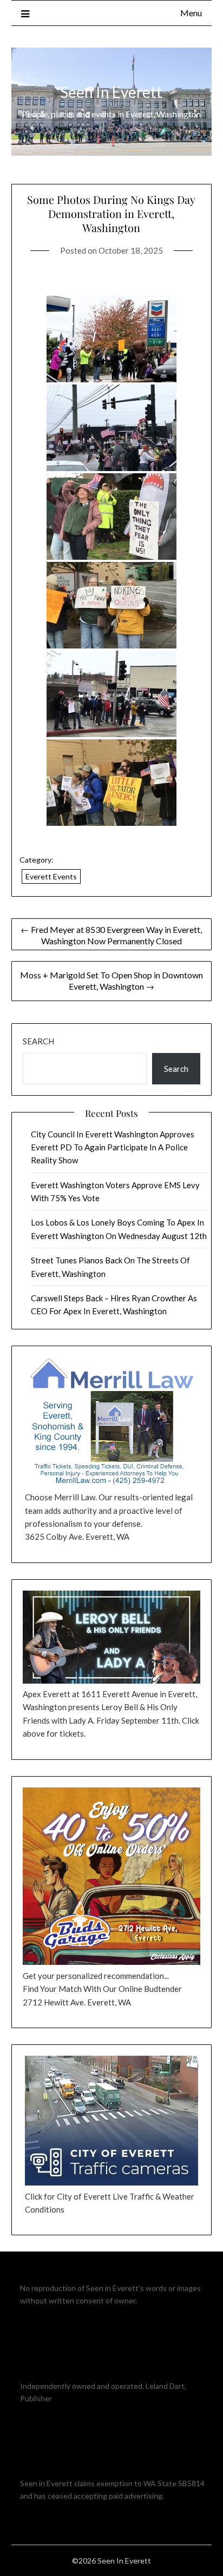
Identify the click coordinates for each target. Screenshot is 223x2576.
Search (38, 1041)
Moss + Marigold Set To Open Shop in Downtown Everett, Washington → (111, 981)
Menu (191, 13)
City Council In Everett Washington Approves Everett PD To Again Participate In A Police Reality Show (113, 1147)
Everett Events (51, 876)
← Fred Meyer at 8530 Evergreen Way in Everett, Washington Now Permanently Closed (111, 935)
